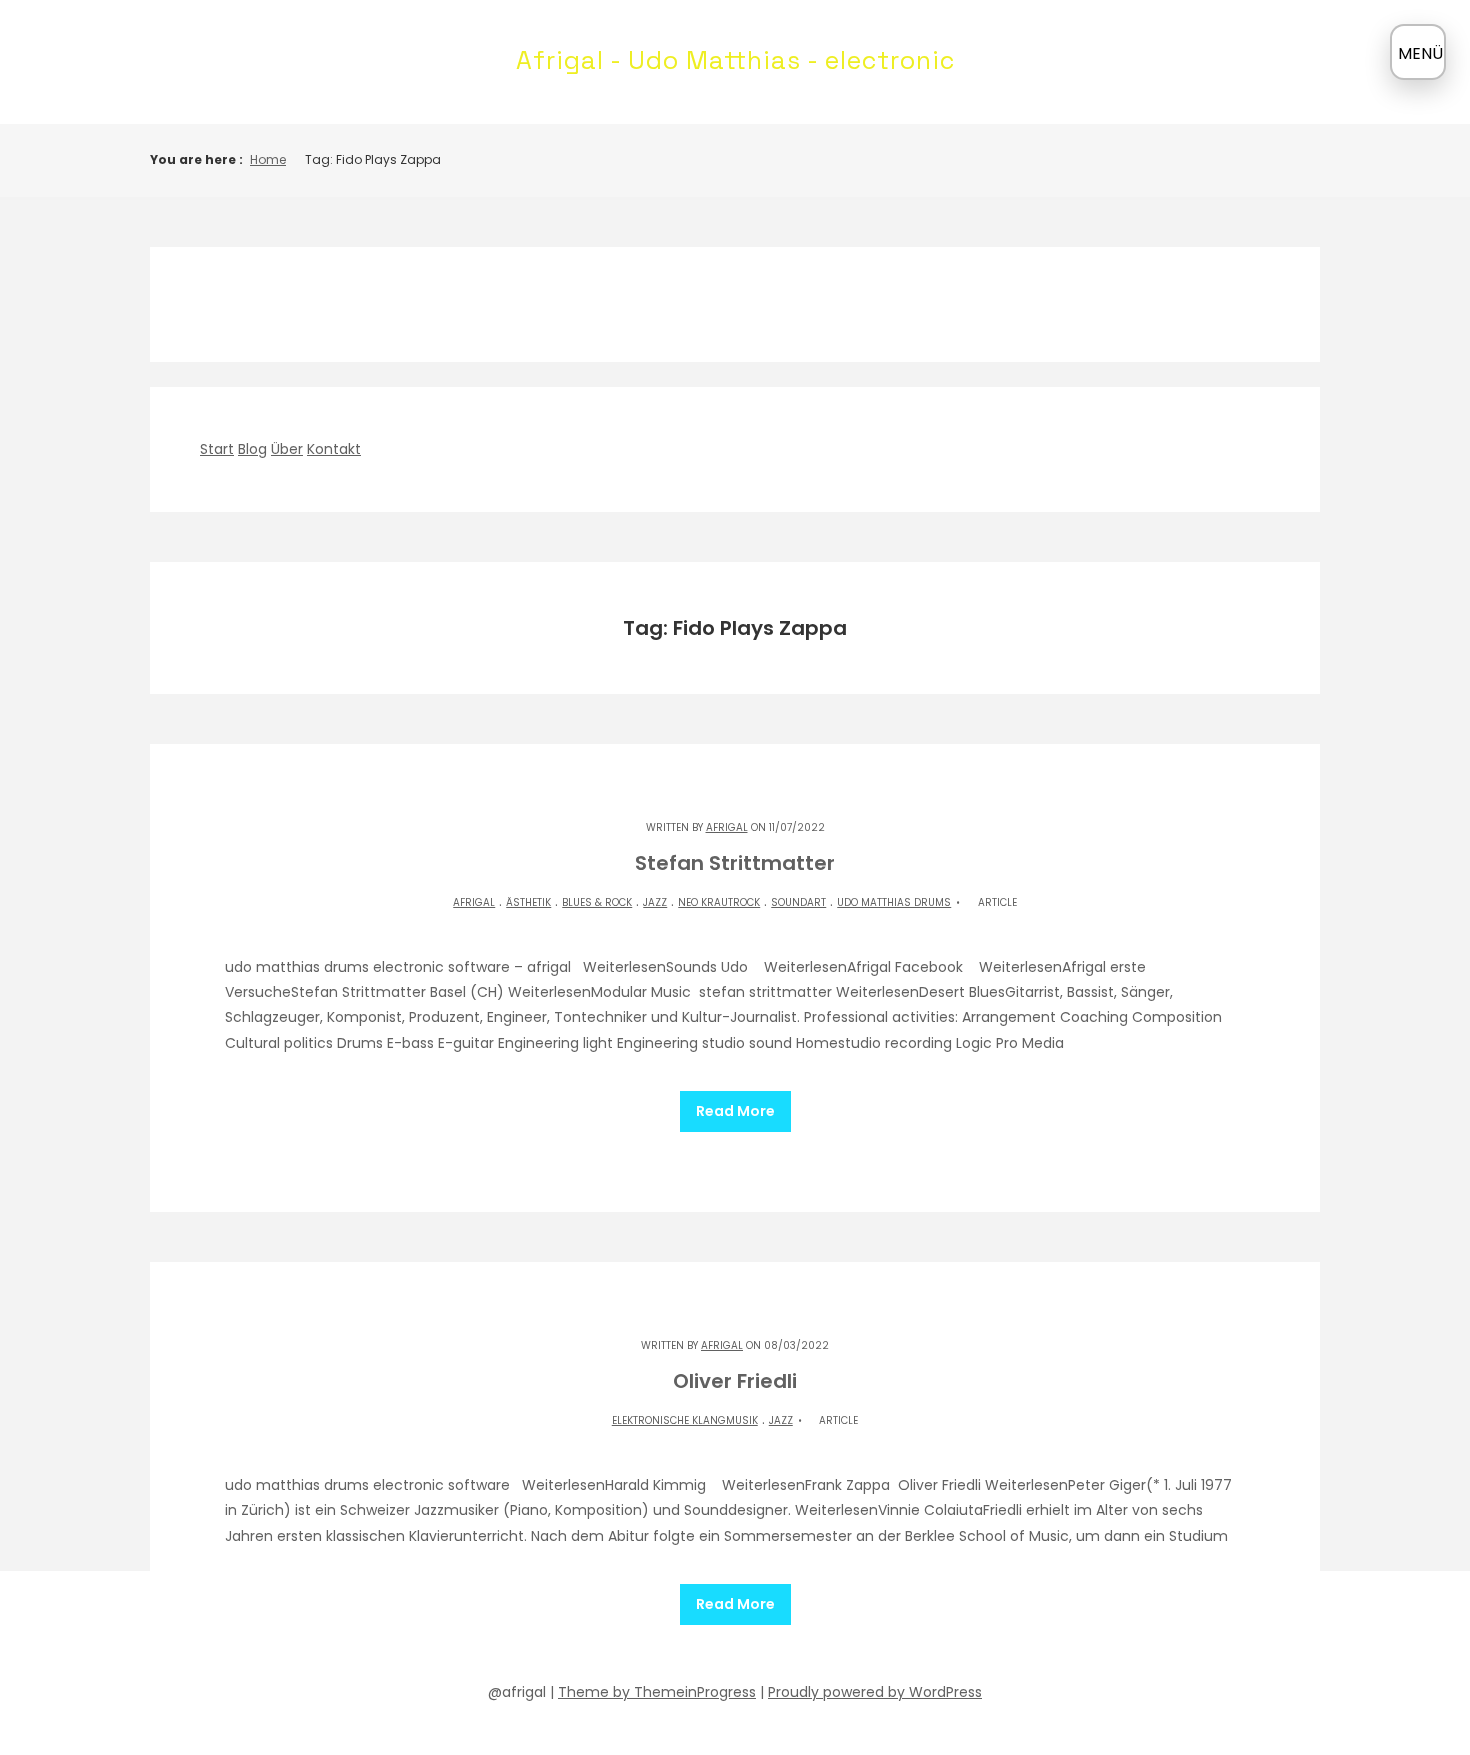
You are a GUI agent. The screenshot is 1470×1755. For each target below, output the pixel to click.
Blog (252, 449)
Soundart (798, 902)
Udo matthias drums (894, 902)
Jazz (655, 902)
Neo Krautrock (719, 902)
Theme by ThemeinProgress (657, 1692)
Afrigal (727, 827)
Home (268, 159)
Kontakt (334, 449)
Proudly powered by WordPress (875, 1692)
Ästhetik (528, 902)
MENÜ (1420, 53)
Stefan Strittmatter (735, 863)
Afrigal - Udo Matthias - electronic (735, 60)
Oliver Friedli (735, 1381)
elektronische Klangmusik (685, 1420)
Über (287, 449)
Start (217, 449)
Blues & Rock (597, 902)
